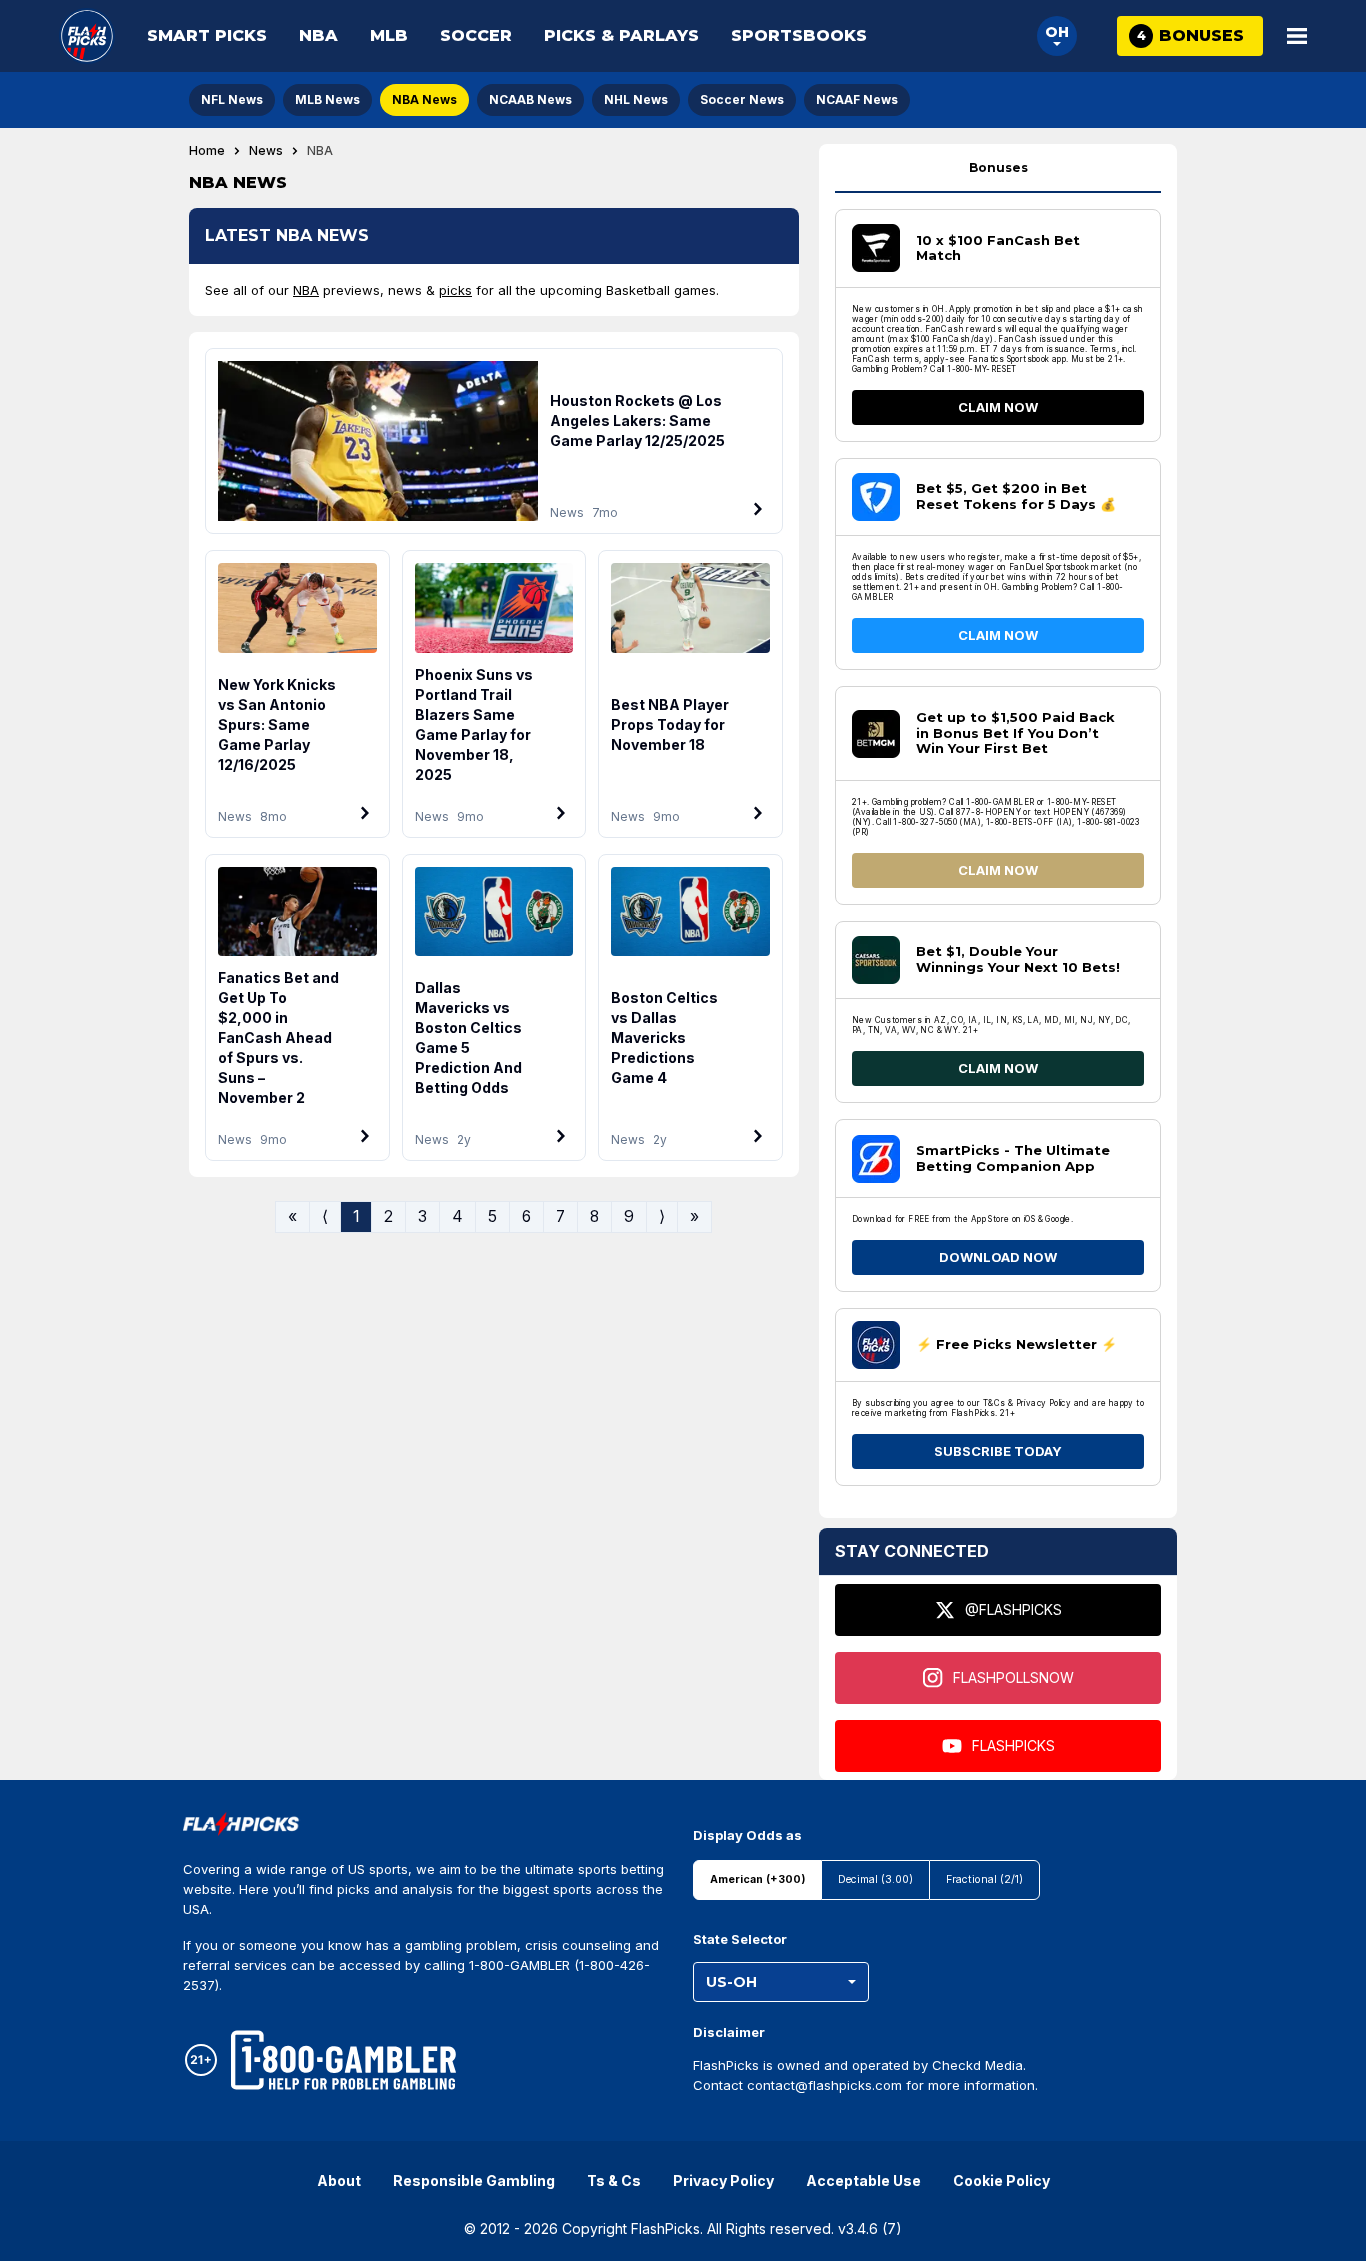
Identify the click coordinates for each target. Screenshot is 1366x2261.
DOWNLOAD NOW (998, 1257)
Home (207, 151)
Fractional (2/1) (984, 1879)
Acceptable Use (863, 2180)
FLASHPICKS (1013, 1745)
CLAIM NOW (998, 407)
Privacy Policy (723, 2180)
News (266, 151)
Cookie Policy (1001, 2180)
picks (455, 290)
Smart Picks (207, 35)
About (339, 2180)
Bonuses (998, 167)
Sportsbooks (799, 35)
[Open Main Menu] (1297, 36)
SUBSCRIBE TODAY (998, 1451)
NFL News (232, 99)
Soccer (476, 35)
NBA (318, 35)
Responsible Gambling (474, 2180)
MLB (389, 35)
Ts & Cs (614, 2180)
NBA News (424, 99)
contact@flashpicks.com (824, 2085)
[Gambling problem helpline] (343, 2060)
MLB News (327, 99)
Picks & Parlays (621, 35)
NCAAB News (530, 99)
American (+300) (757, 1879)
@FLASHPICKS (1013, 1609)
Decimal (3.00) (875, 1879)
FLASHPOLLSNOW (1013, 1677)
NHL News (636, 99)
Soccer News (742, 99)
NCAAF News (857, 99)
